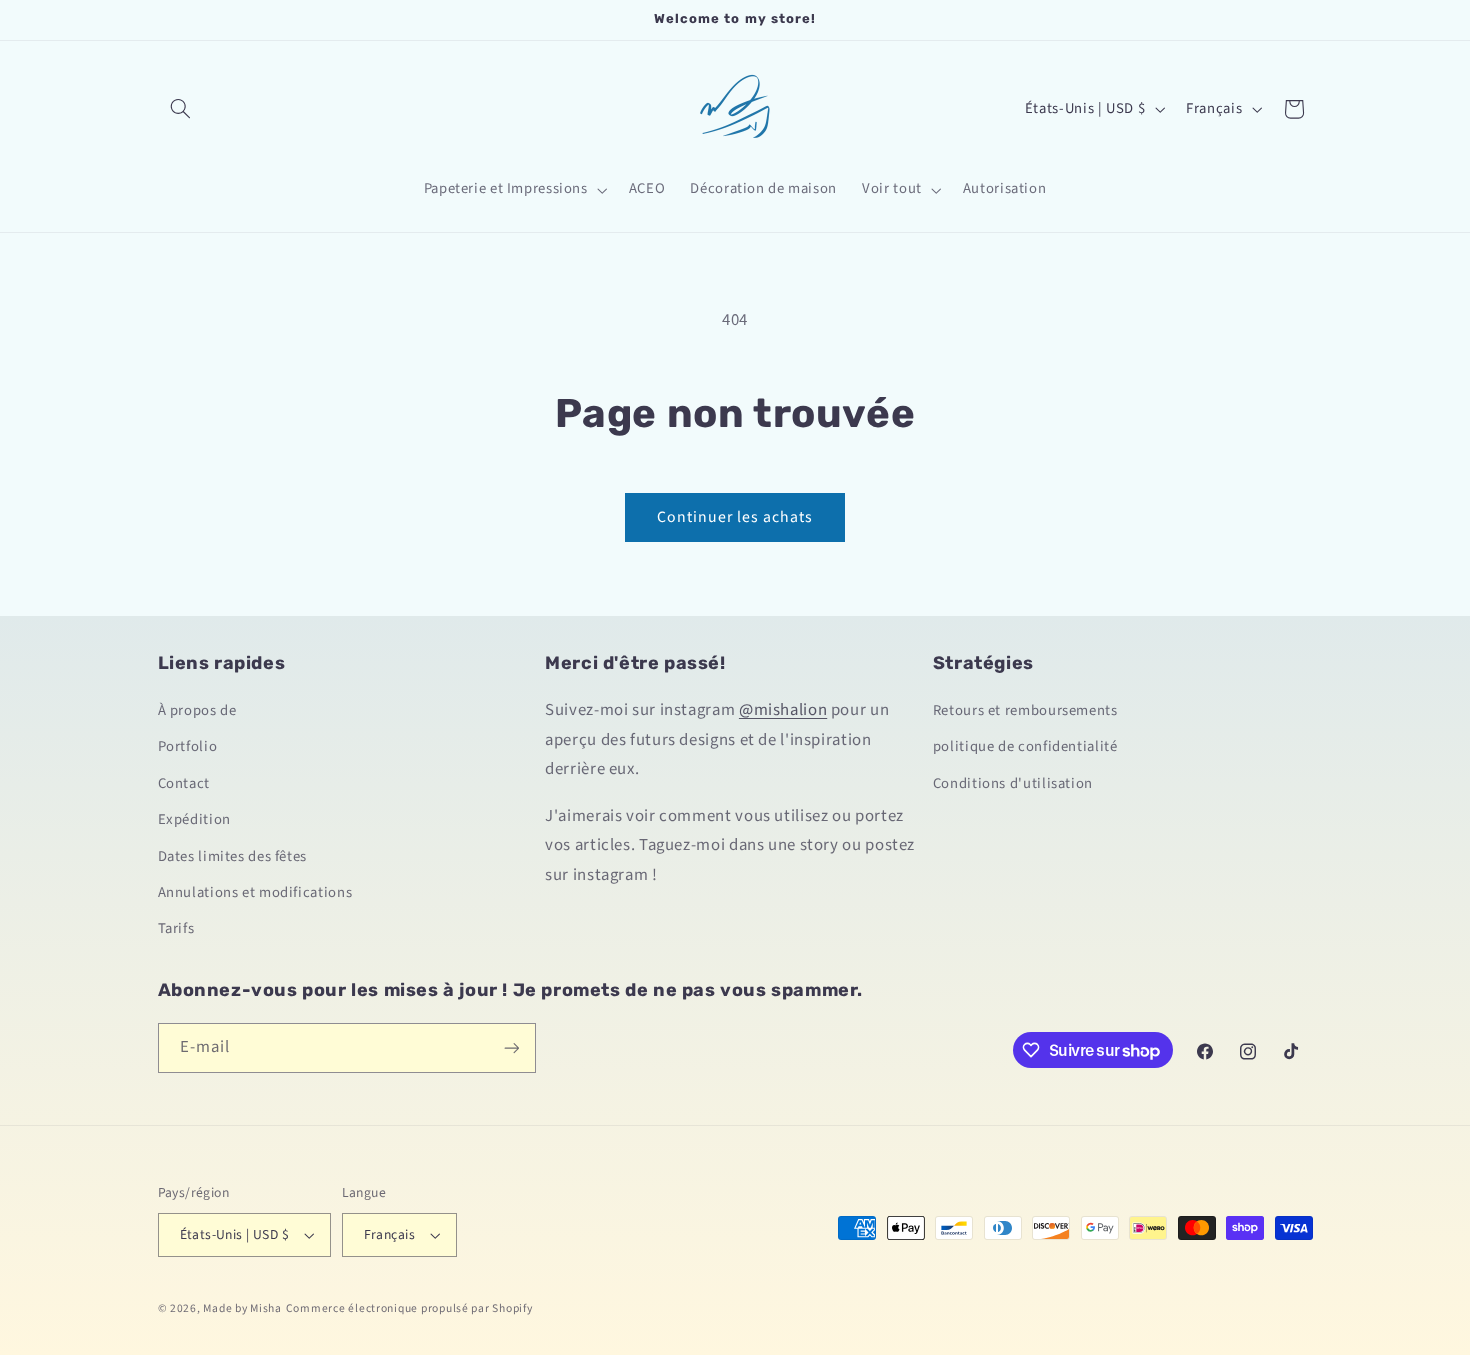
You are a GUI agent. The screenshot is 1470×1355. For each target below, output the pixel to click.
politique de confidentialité (1025, 746)
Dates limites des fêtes (233, 856)
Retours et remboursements (1025, 710)
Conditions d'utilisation (1013, 783)
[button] (181, 109)
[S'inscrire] (511, 1047)
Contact (184, 783)
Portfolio (188, 746)
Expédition (194, 819)
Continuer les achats (735, 517)
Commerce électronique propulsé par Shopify (409, 1308)
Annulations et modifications (255, 892)
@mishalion (783, 710)
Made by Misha (242, 1308)
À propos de (197, 710)
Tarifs (176, 928)
